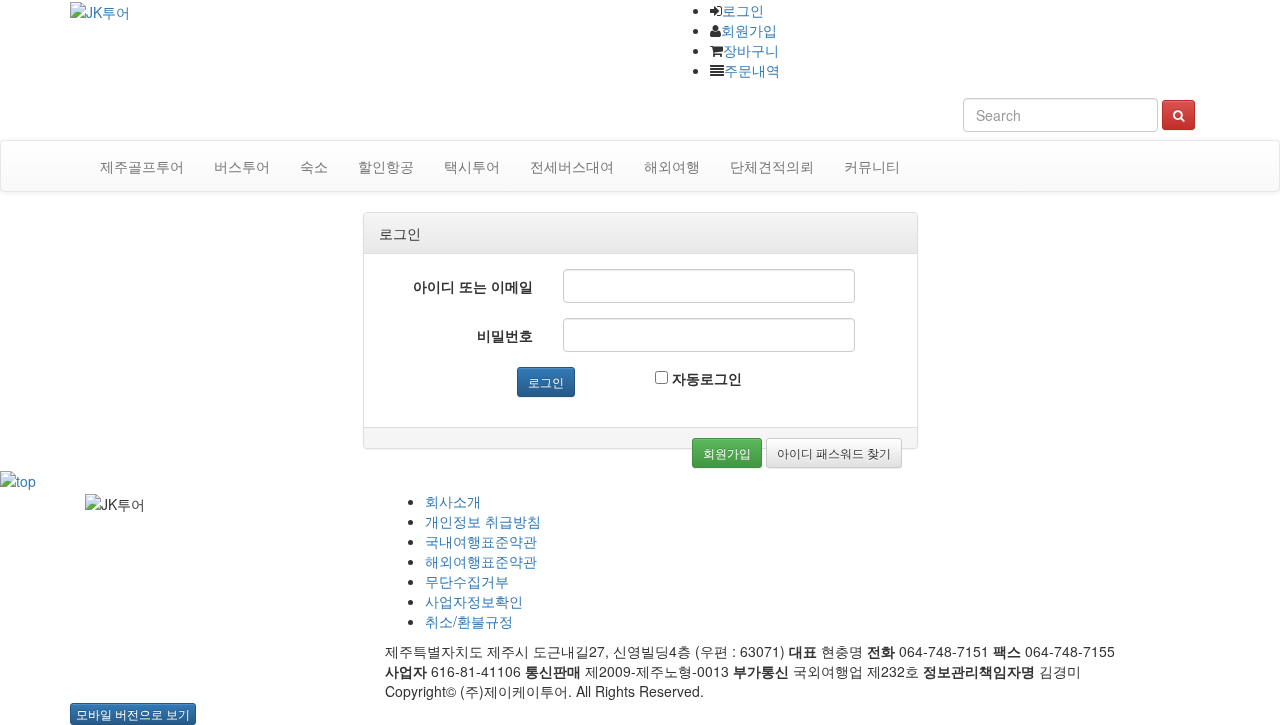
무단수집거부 (467, 581)
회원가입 (749, 30)
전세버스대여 (572, 166)
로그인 (743, 10)
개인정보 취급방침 (483, 521)
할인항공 (386, 166)
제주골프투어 (142, 166)
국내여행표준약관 (481, 541)
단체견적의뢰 (772, 166)
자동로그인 (705, 378)
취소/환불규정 (469, 621)
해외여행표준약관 (481, 561)
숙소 (314, 166)
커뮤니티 (872, 166)
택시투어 (472, 166)
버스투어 (242, 166)
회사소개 (453, 501)
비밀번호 (505, 335)
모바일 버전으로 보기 (133, 713)
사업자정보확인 (474, 601)
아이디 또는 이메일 (473, 286)
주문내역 (752, 70)
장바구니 (751, 50)
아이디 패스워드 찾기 (834, 452)
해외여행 (672, 166)
